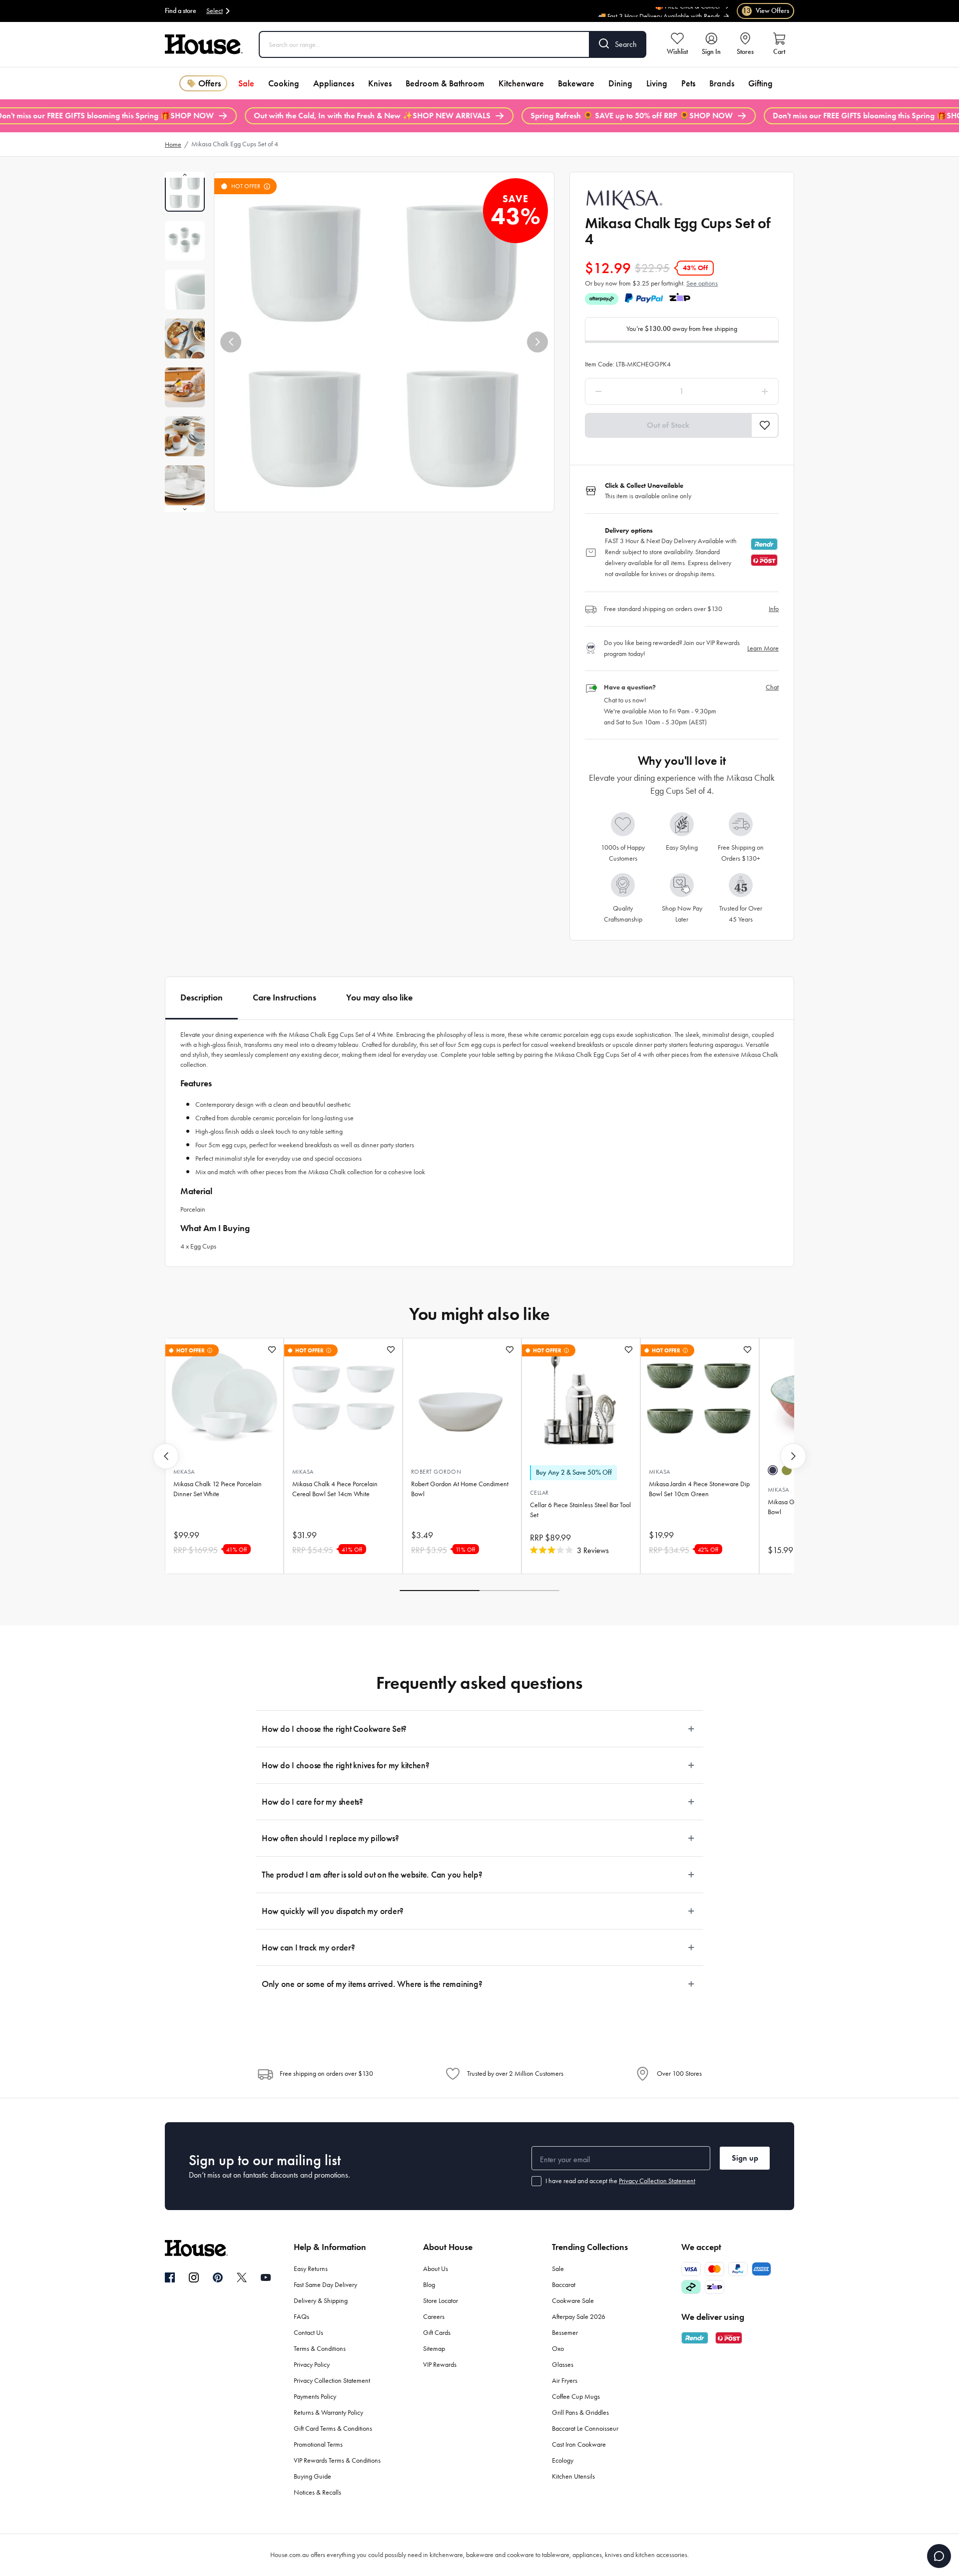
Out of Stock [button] (668, 425)
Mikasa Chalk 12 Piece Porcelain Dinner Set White (218, 1489)
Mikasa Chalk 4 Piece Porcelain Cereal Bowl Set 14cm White (335, 1489)
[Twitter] (242, 2277)
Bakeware (576, 83)
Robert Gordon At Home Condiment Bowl (460, 1489)
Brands (722, 83)
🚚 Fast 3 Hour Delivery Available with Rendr (659, 11)
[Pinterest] (218, 2277)
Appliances (334, 83)
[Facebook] (170, 2278)
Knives (380, 83)
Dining (620, 83)
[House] (204, 44)
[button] (231, 342)
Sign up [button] (745, 2158)
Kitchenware (521, 83)
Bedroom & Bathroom (445, 83)
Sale (246, 83)
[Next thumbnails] (185, 509)
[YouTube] (266, 2277)
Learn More (763, 648)
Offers (210, 83)
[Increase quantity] (739, 391)
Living (657, 83)
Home (173, 145)
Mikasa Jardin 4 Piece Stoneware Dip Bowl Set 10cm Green (699, 1489)
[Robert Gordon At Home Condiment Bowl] (462, 1398)
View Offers (766, 11)
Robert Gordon (436, 1472)
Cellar (539, 1493)
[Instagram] (194, 2278)
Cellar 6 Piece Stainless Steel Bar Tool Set (580, 1510)
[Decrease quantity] (624, 391)
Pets (688, 83)
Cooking (284, 83)
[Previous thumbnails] (185, 175)
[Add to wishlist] (272, 1350)
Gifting (760, 83)
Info (774, 609)
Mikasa (184, 1472)
